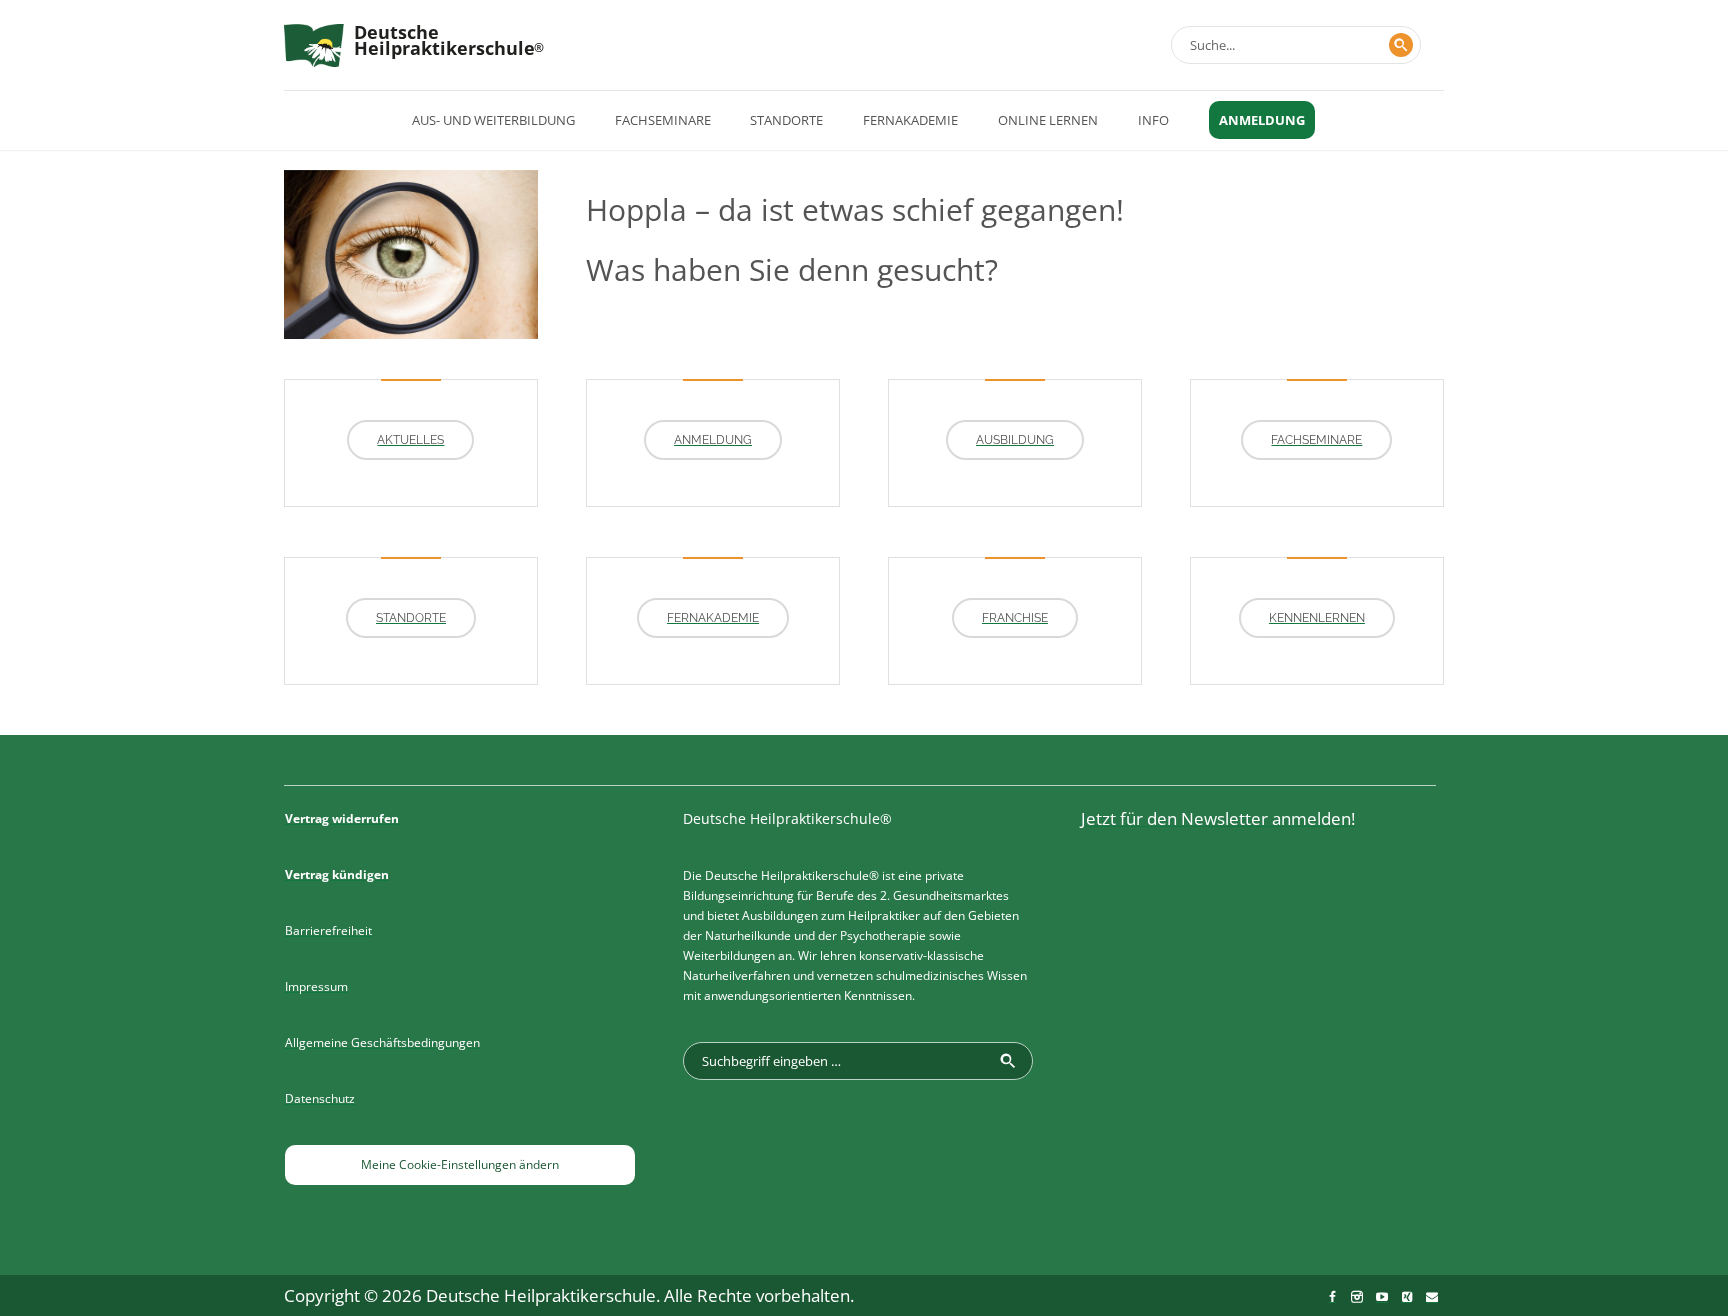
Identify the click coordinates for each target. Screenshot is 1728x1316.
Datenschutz (320, 1098)
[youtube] (1382, 1297)
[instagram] (1357, 1297)
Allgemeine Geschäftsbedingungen (382, 1042)
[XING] (1407, 1297)
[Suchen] (1401, 45)
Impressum (316, 986)
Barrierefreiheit (328, 930)
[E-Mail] (1432, 1297)
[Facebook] (1332, 1297)
